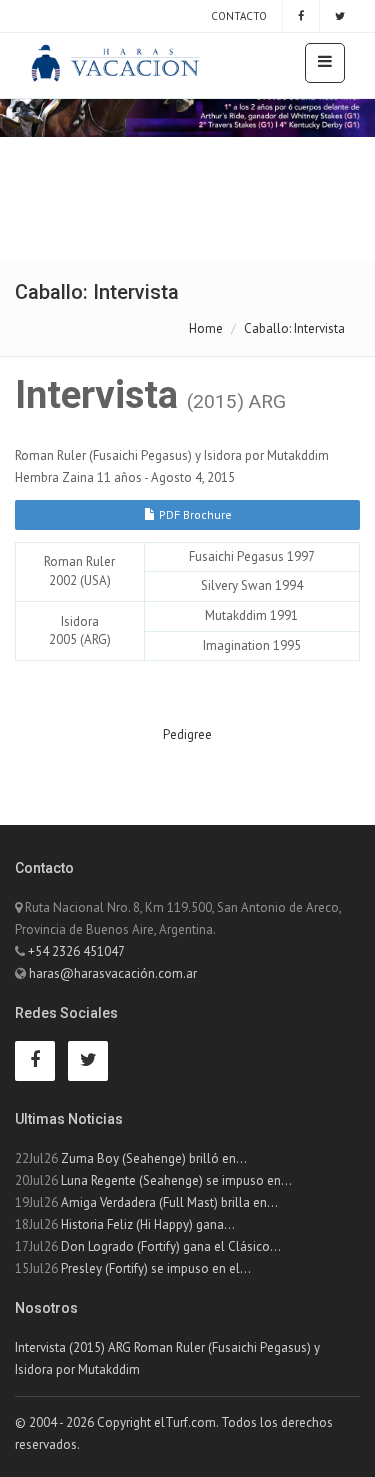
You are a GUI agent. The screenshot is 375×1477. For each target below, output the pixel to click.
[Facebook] (301, 16)
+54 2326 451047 (76, 951)
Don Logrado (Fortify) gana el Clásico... (171, 1246)
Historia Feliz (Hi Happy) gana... (148, 1224)
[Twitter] (340, 16)
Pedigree (187, 734)
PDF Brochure (194, 514)
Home (206, 328)
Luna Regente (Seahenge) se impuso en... (176, 1180)
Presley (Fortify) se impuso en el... (156, 1268)
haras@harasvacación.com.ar (113, 973)
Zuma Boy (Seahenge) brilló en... (154, 1158)
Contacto (237, 16)
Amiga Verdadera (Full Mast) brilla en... (169, 1202)
